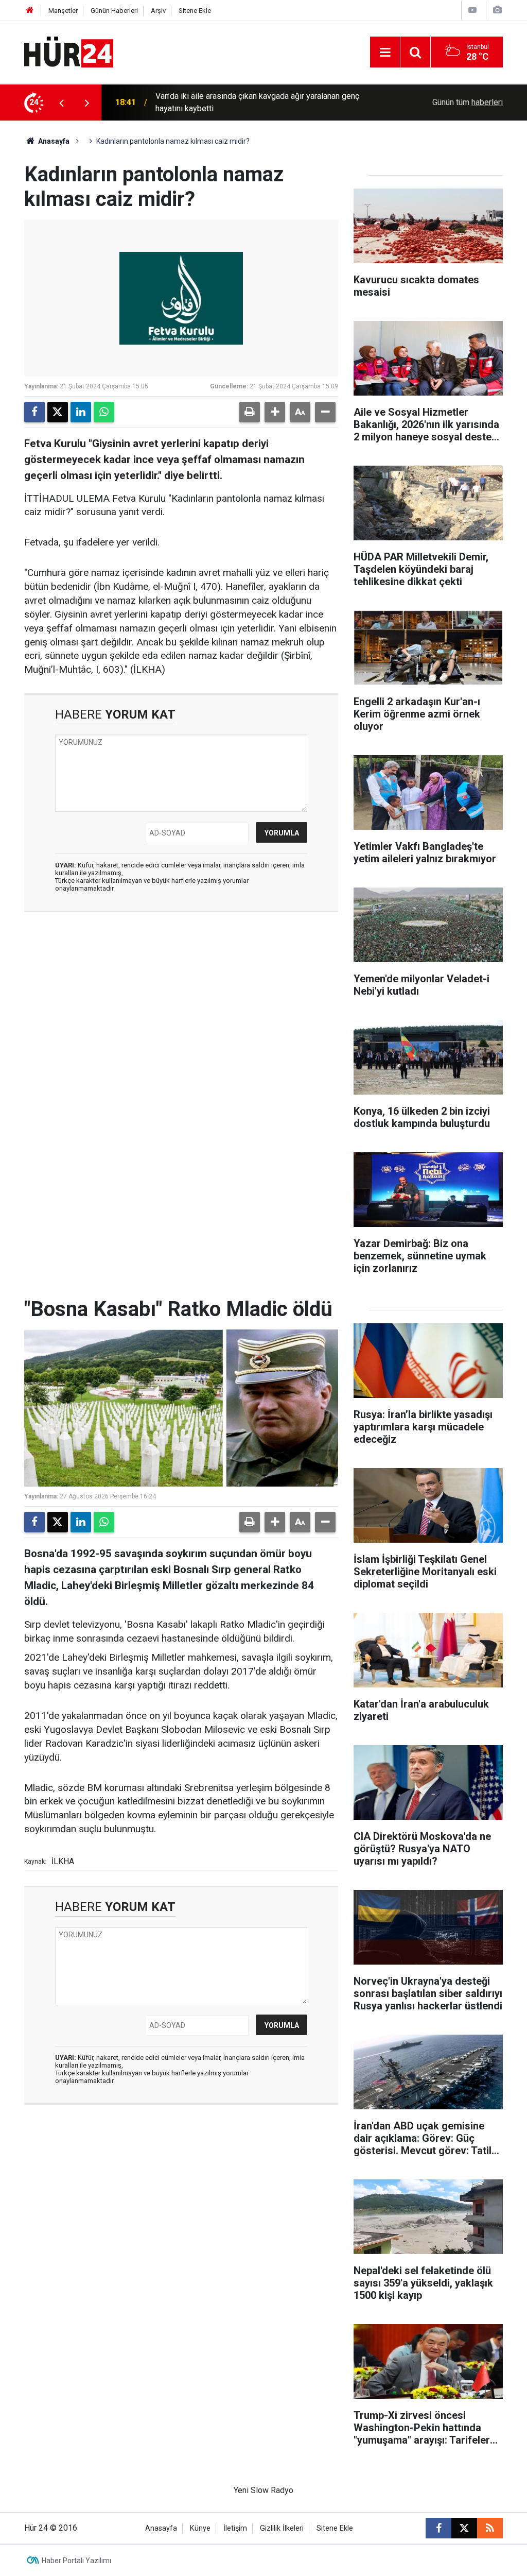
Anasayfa (53, 141)
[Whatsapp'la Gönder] (104, 412)
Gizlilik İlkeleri (282, 2528)
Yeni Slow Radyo (263, 2490)
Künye (200, 2528)
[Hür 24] (69, 51)
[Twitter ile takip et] (464, 2528)
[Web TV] (472, 10)
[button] (275, 412)
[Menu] (385, 53)
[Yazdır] (250, 412)
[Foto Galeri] (497, 10)
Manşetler (63, 11)
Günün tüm (468, 102)
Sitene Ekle (195, 11)
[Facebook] (34, 412)
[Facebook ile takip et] (438, 2528)
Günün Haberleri (114, 11)
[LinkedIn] (81, 412)
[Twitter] (58, 412)
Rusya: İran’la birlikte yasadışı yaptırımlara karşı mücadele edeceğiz (258, 102)
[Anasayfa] (30, 11)
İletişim (235, 2528)
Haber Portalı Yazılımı (76, 2561)
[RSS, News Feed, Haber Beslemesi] (490, 2528)
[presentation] (61, 103)
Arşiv (158, 11)
